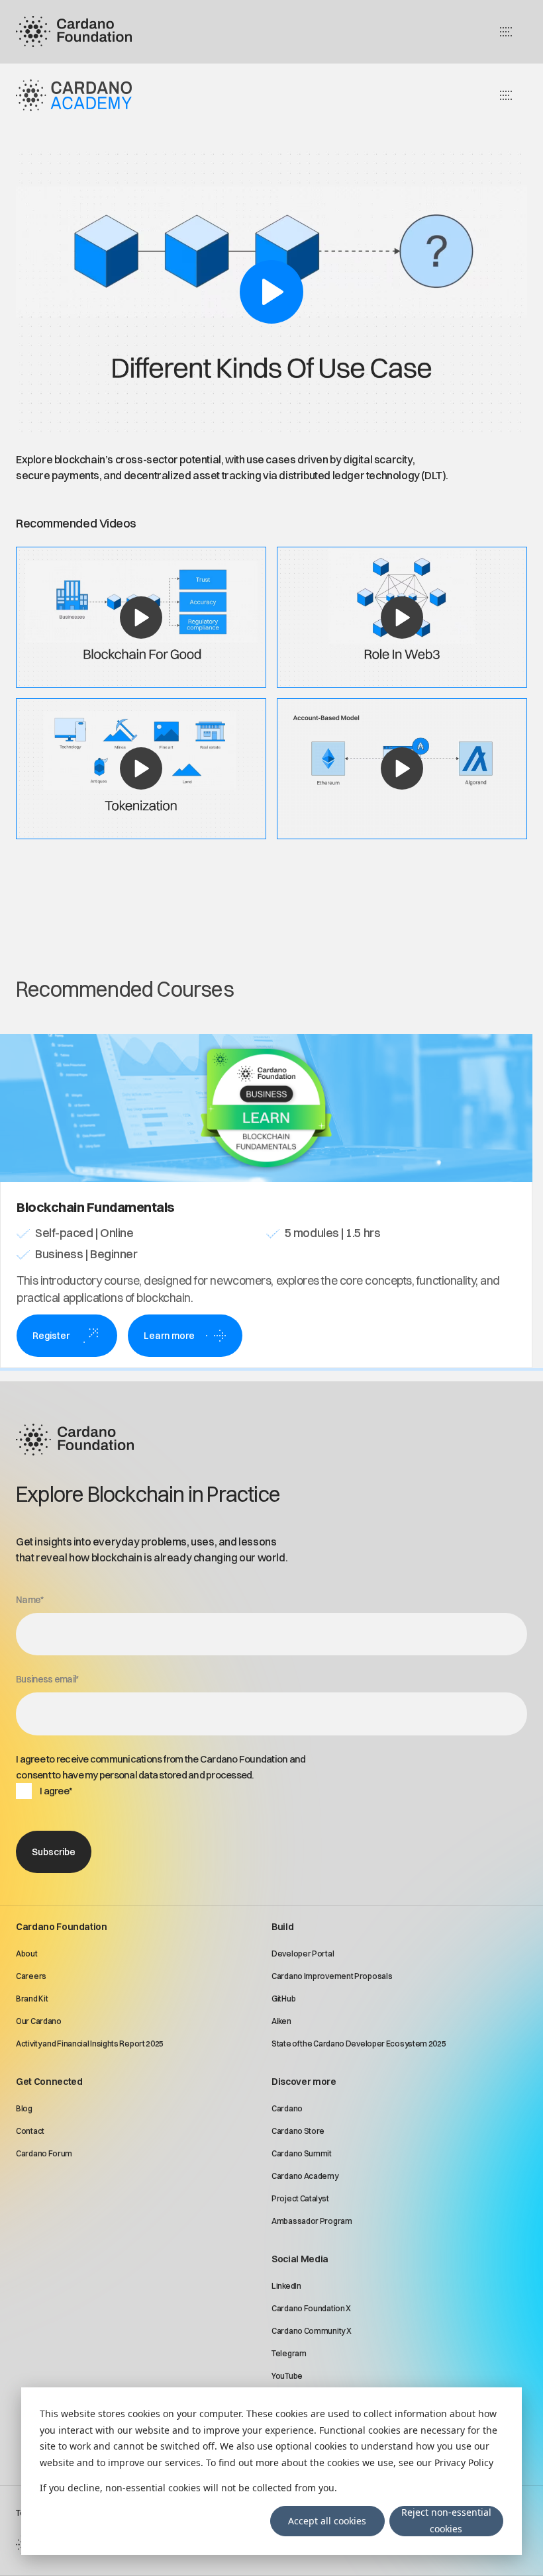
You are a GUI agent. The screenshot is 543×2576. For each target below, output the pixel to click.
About (27, 1954)
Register (51, 1336)
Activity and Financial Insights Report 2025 (90, 2044)
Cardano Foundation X (311, 2308)
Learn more (169, 1336)
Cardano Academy (305, 2176)
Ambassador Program (312, 2221)
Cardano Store (298, 2131)
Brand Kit (32, 1999)
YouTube (287, 2376)
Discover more (304, 2082)
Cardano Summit (302, 2153)
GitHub (283, 1999)
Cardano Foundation (62, 1927)
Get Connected (49, 2082)
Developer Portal (303, 1954)
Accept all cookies (327, 2521)
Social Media (300, 2259)
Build (282, 1927)
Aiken (281, 2021)
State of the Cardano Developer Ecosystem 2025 (359, 2044)
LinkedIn (286, 2286)
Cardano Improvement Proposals (332, 1976)
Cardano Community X (311, 2331)
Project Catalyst (300, 2198)
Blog (24, 2108)
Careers (31, 1976)
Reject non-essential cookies (446, 2520)
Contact (30, 2131)
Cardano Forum (44, 2153)
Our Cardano (39, 2021)
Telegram (289, 2353)
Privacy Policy (464, 2462)
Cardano (287, 2108)
